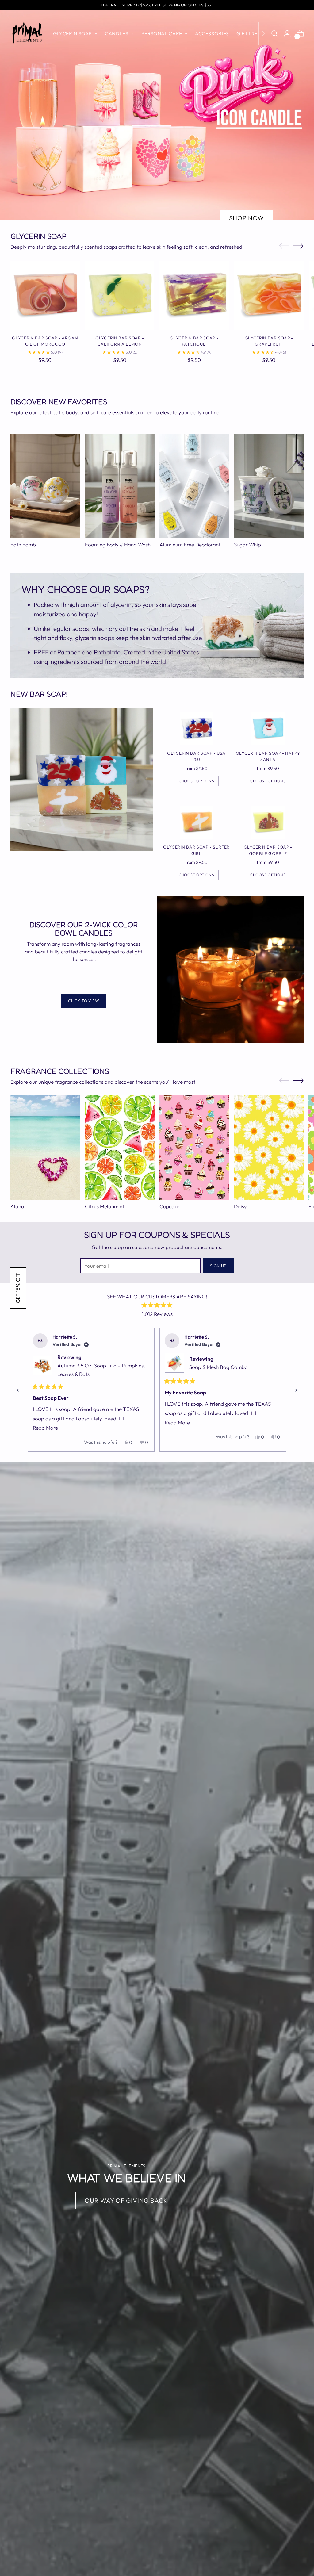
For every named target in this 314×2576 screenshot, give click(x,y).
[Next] (263, 33)
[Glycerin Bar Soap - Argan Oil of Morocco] (45, 295)
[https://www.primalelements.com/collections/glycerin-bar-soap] (247, 195)
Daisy (240, 1206)
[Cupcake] (194, 1148)
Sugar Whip (247, 544)
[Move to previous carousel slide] (284, 246)
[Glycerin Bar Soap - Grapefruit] (269, 295)
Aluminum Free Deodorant (190, 544)
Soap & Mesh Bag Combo (218, 1367)
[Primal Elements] (27, 33)
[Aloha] (45, 1148)
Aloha (17, 1206)
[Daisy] (269, 1148)
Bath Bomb (23, 544)
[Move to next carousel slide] (298, 246)
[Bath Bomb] (45, 486)
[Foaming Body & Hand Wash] (120, 486)
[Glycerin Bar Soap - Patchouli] (194, 295)
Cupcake (169, 1206)
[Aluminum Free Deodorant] (194, 486)
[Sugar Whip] (269, 486)
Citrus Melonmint (105, 1206)
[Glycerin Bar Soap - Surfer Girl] (196, 822)
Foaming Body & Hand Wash (118, 544)
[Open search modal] (274, 33)
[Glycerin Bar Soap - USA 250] (196, 728)
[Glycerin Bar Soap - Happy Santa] (268, 728)
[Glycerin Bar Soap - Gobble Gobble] (268, 822)
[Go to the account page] (287, 33)
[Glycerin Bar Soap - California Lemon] (120, 295)
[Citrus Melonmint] (120, 1148)
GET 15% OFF (18, 1288)
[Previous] (18, 1390)
